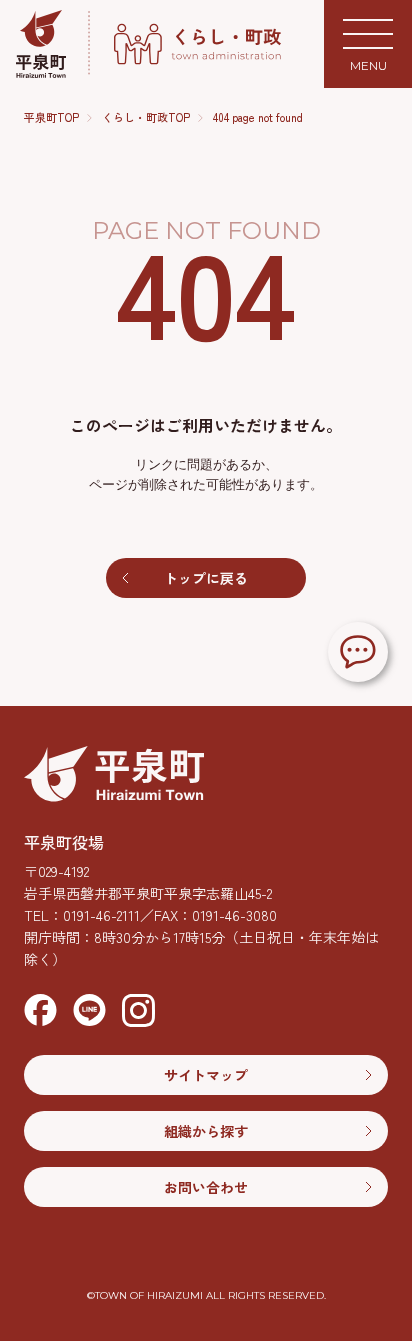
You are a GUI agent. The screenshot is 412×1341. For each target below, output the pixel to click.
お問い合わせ (206, 1187)
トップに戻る (206, 578)
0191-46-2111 (101, 915)
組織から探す (206, 1131)
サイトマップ (206, 1075)
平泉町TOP (51, 117)
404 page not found (258, 117)
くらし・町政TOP (146, 117)
